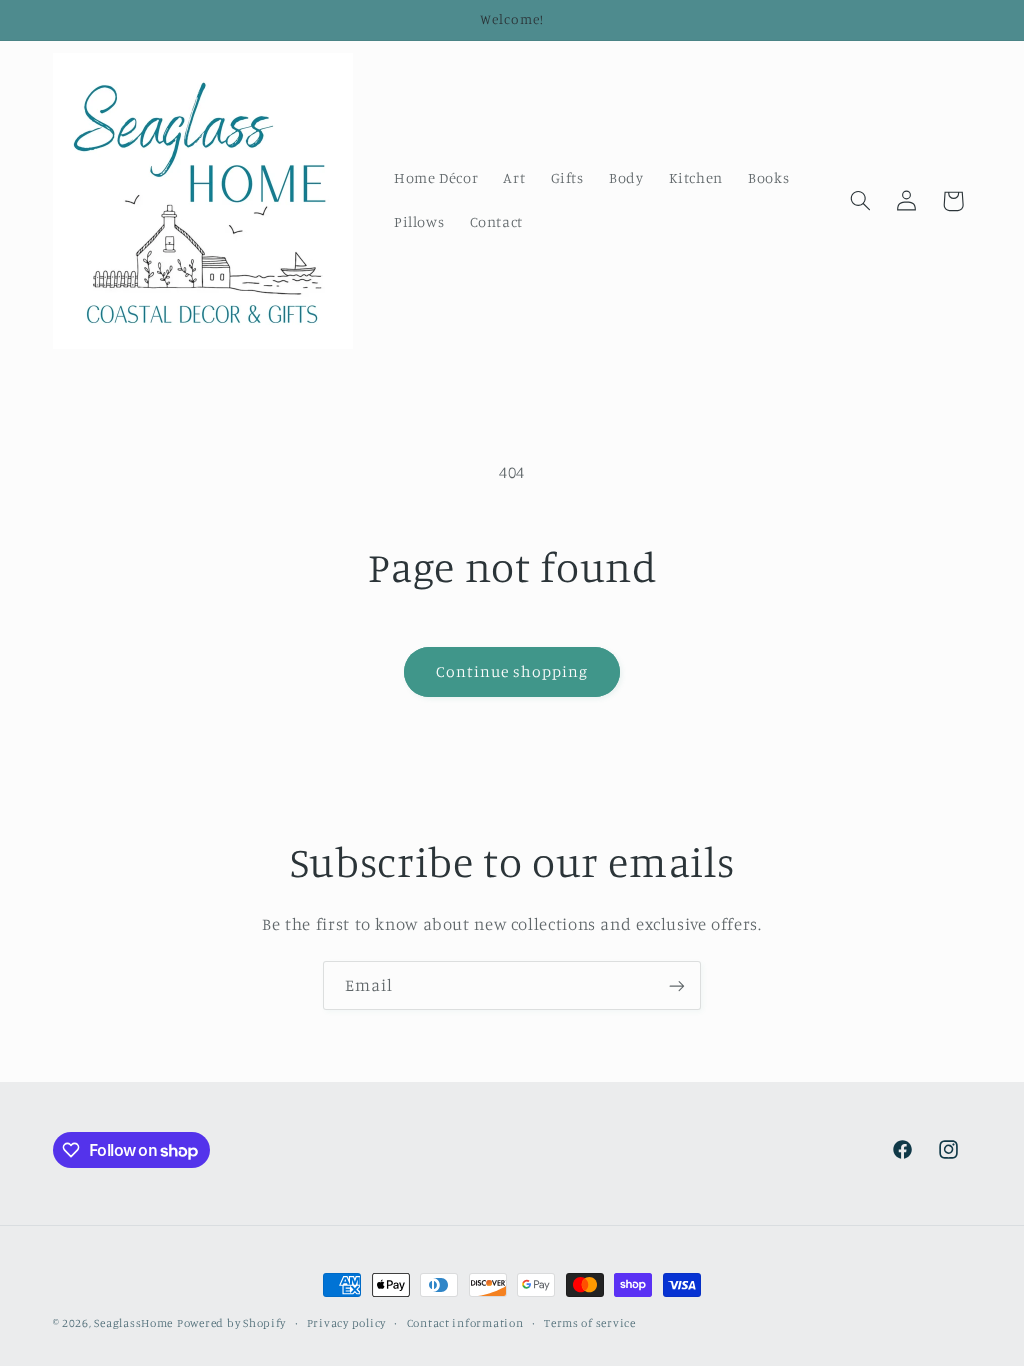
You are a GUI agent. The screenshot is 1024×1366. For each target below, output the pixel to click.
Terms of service (590, 1323)
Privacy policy (346, 1323)
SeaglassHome (133, 1323)
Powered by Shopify (231, 1323)
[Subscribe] (677, 985)
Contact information (465, 1323)
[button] (860, 201)
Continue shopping (512, 671)
